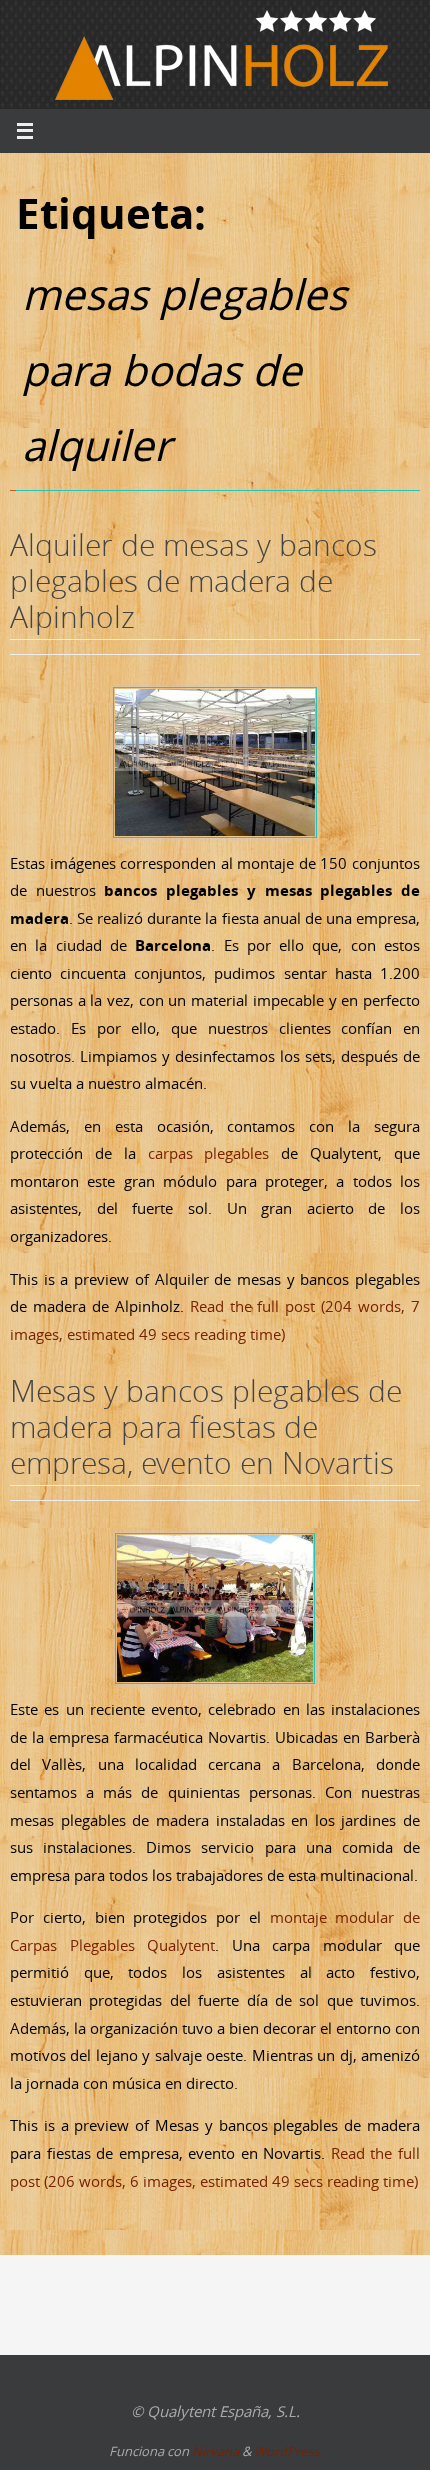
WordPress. (288, 2451)
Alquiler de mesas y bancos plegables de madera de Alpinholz (193, 581)
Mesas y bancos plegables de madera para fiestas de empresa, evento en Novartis (206, 1427)
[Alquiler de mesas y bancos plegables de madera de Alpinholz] (215, 762)
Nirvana (215, 2451)
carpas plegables (209, 1153)
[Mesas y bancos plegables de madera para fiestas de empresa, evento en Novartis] (215, 1608)
